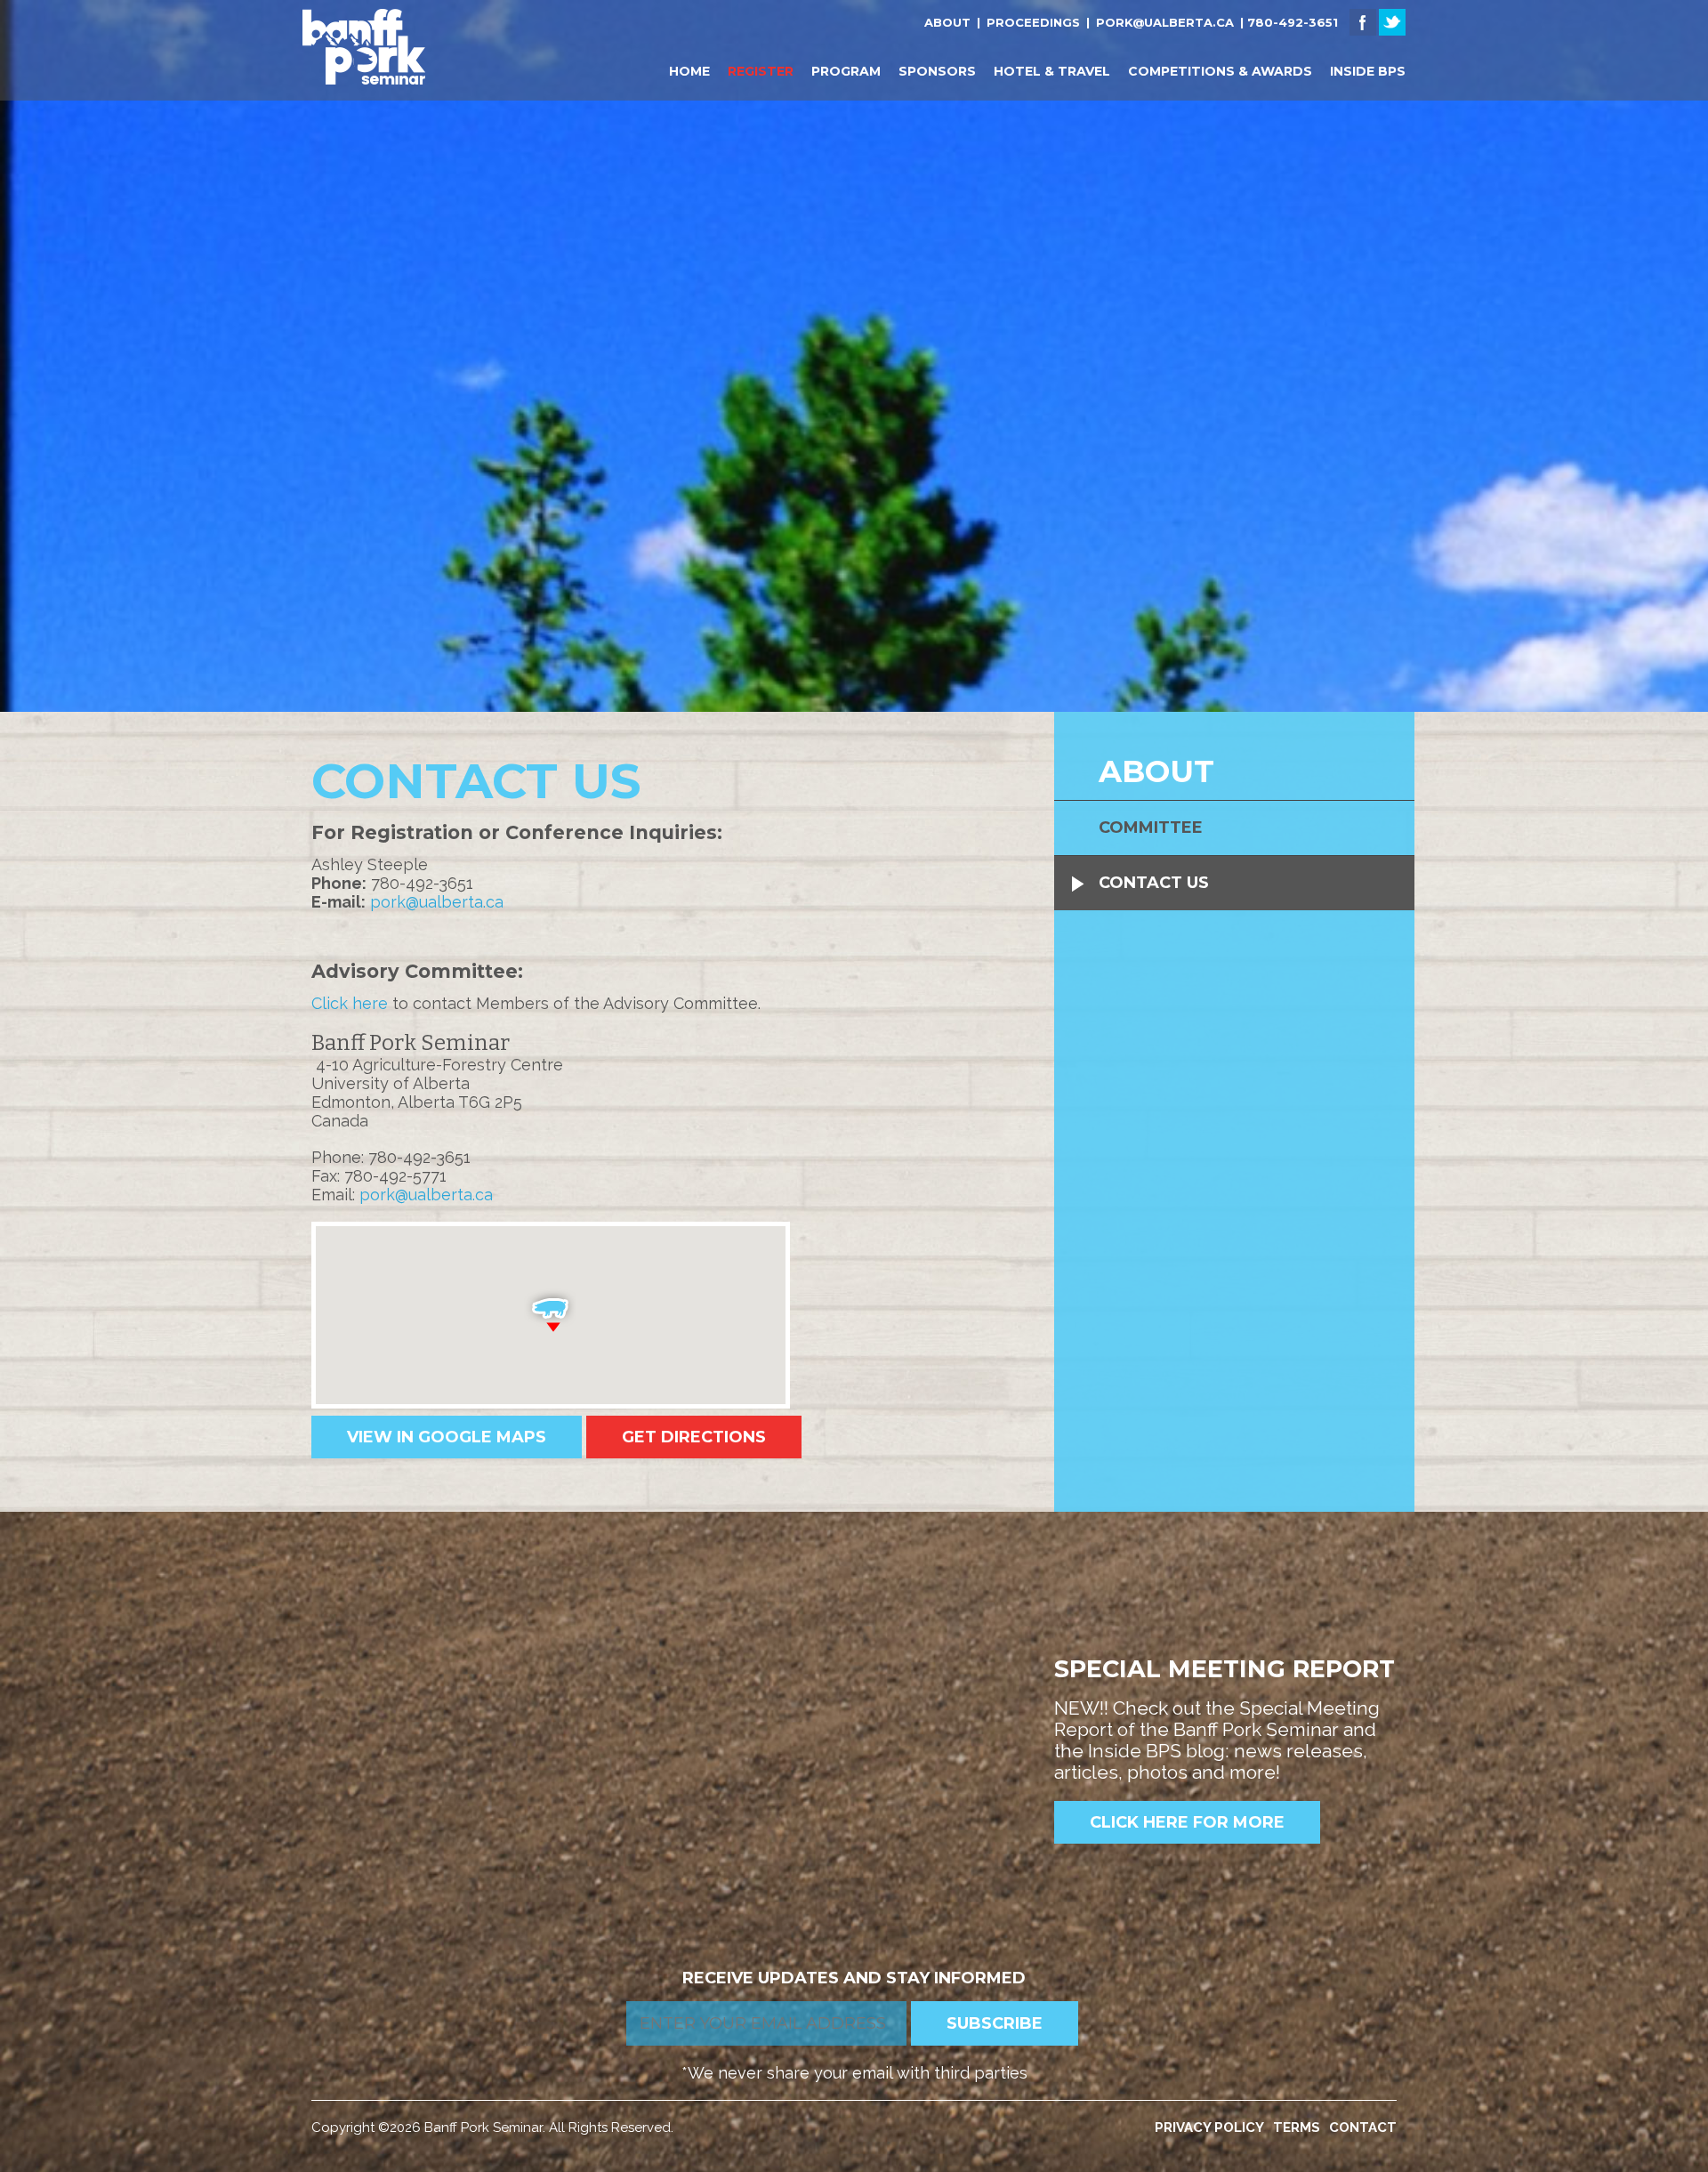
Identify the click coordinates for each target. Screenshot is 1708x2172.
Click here (350, 1003)
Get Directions (694, 1437)
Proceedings (1033, 22)
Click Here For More (1187, 1822)
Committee (1151, 828)
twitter (1392, 22)
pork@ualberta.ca (1165, 22)
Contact (1363, 2128)
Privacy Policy (1209, 2128)
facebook (1363, 22)
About (947, 22)
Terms (1297, 2128)
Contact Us (1154, 883)
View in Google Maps (447, 1437)
